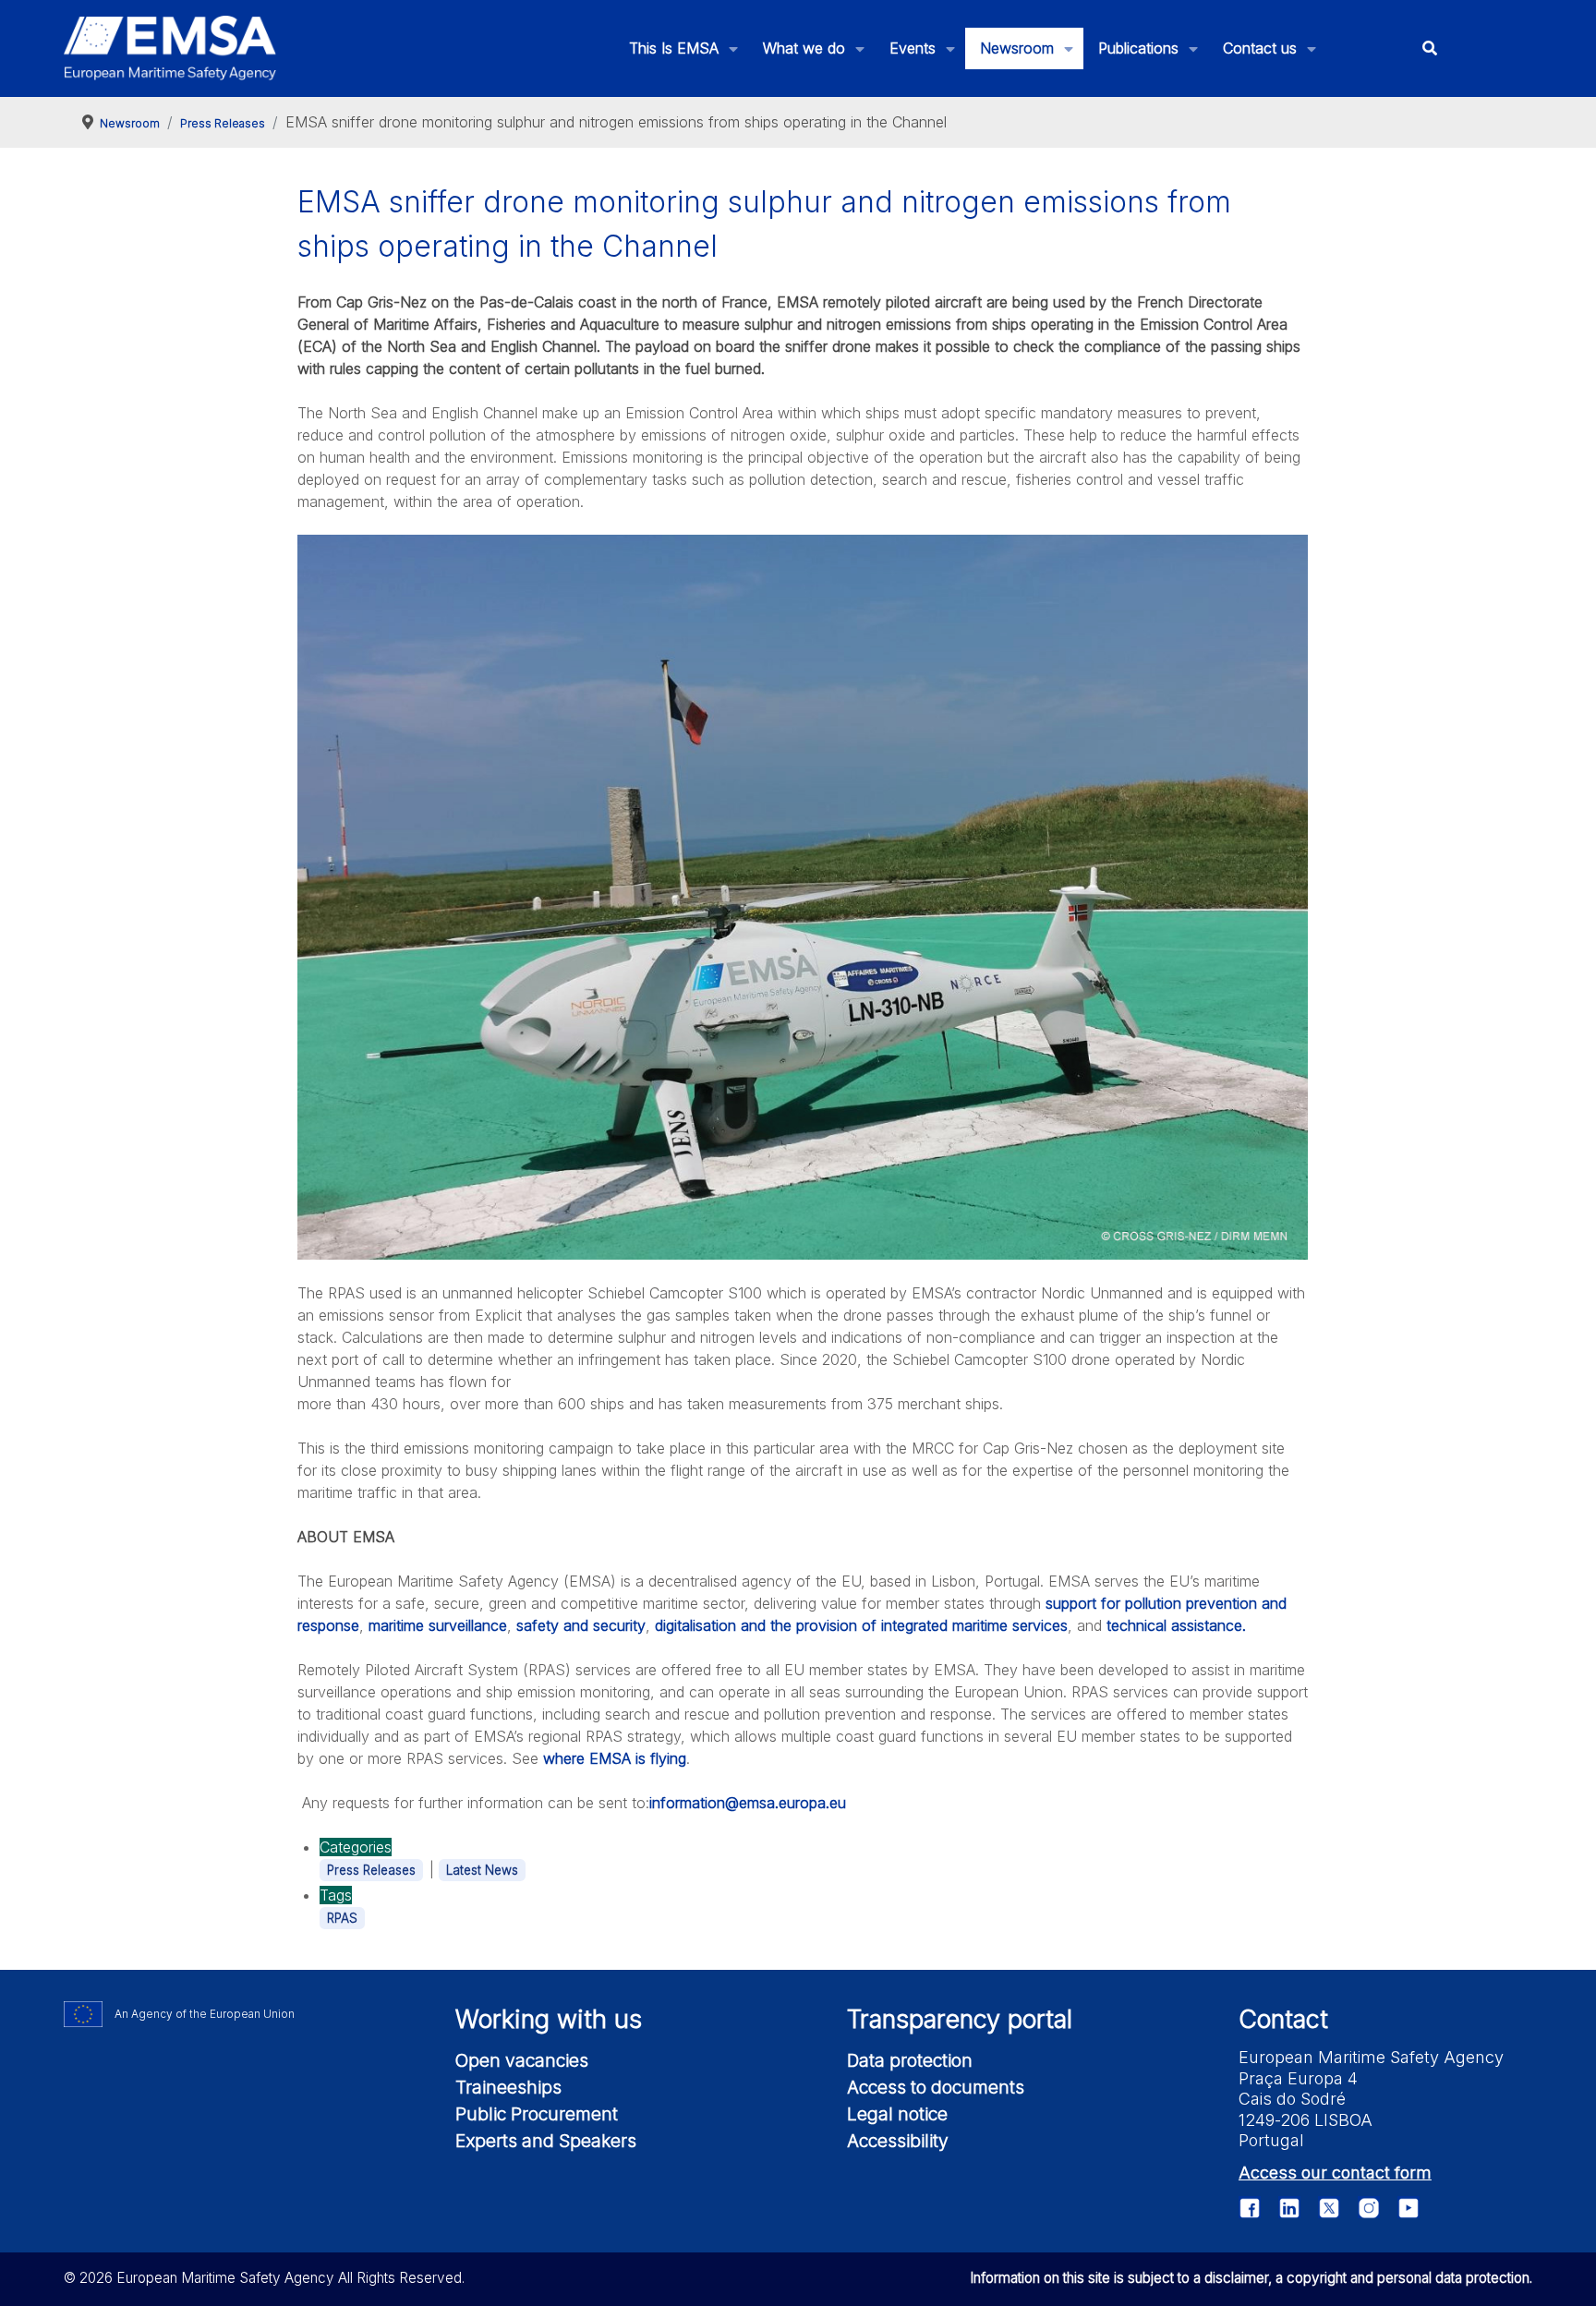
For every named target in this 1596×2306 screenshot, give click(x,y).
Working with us (549, 2019)
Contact (1283, 2019)
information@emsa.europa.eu (748, 1803)
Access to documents (936, 2087)
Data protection (910, 2060)
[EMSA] (170, 48)
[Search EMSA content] (1429, 48)
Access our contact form (1335, 2173)
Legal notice (897, 2114)
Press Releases (371, 1870)
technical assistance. (1176, 1625)
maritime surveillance (438, 1625)
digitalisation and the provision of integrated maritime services (861, 1625)
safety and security (581, 1625)
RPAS (342, 1918)
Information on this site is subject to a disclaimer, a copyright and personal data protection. (1251, 2278)
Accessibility (898, 2141)
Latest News (482, 1870)
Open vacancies (522, 2060)
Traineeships (508, 2087)
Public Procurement (537, 2114)
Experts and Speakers (546, 2141)
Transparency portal (960, 2019)
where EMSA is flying (615, 1758)
